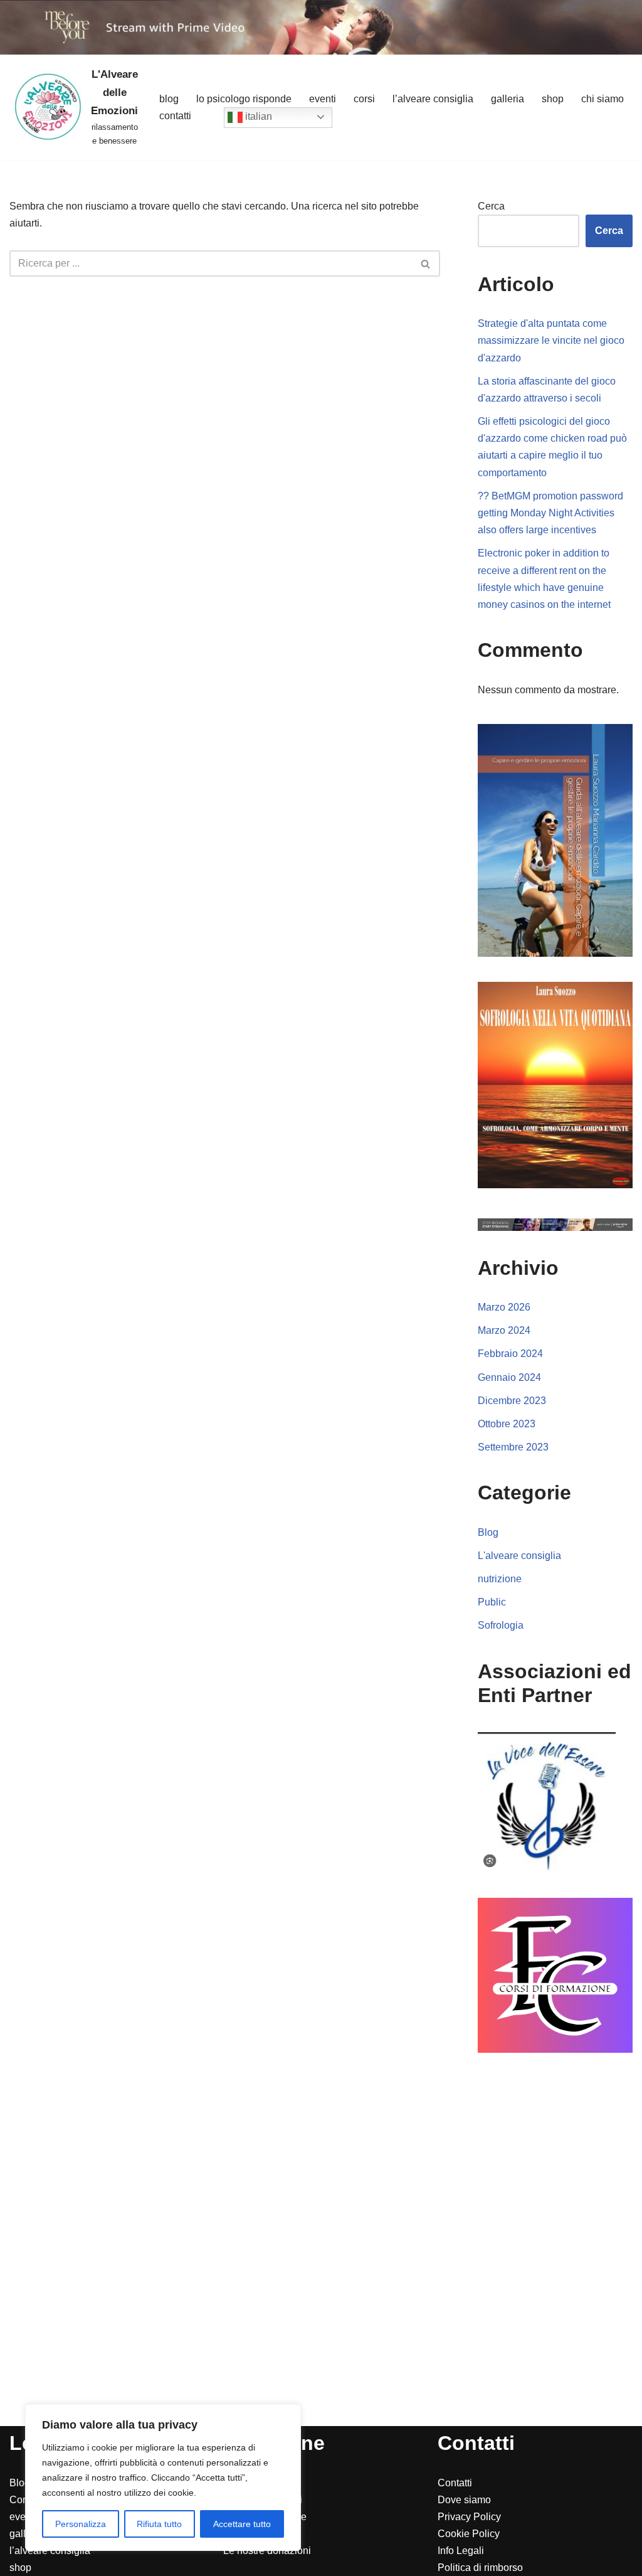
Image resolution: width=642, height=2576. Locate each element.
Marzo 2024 (504, 1330)
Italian (257, 116)
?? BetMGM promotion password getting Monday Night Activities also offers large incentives (550, 513)
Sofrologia (501, 1625)
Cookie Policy (469, 2534)
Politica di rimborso (480, 2568)
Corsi (364, 99)
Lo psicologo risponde (244, 99)
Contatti (175, 116)
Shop (553, 99)
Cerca (491, 206)
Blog (169, 99)
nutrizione (500, 1579)
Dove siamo (464, 2500)
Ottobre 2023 (507, 1424)
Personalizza (81, 2524)
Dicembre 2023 (512, 1401)
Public (492, 1602)
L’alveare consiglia (433, 99)
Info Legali (461, 2551)
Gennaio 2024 (509, 1377)
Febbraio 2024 (510, 1354)
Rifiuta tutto (159, 2524)
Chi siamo (603, 99)
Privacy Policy (469, 2517)
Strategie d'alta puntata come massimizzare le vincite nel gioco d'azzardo (551, 340)
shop (20, 2568)
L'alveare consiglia (519, 1556)
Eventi (323, 99)
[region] (163, 2478)
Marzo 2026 (504, 1307)
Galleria (508, 99)
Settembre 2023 (513, 1447)
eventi (23, 2517)
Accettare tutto (242, 2524)
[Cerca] (426, 263)
